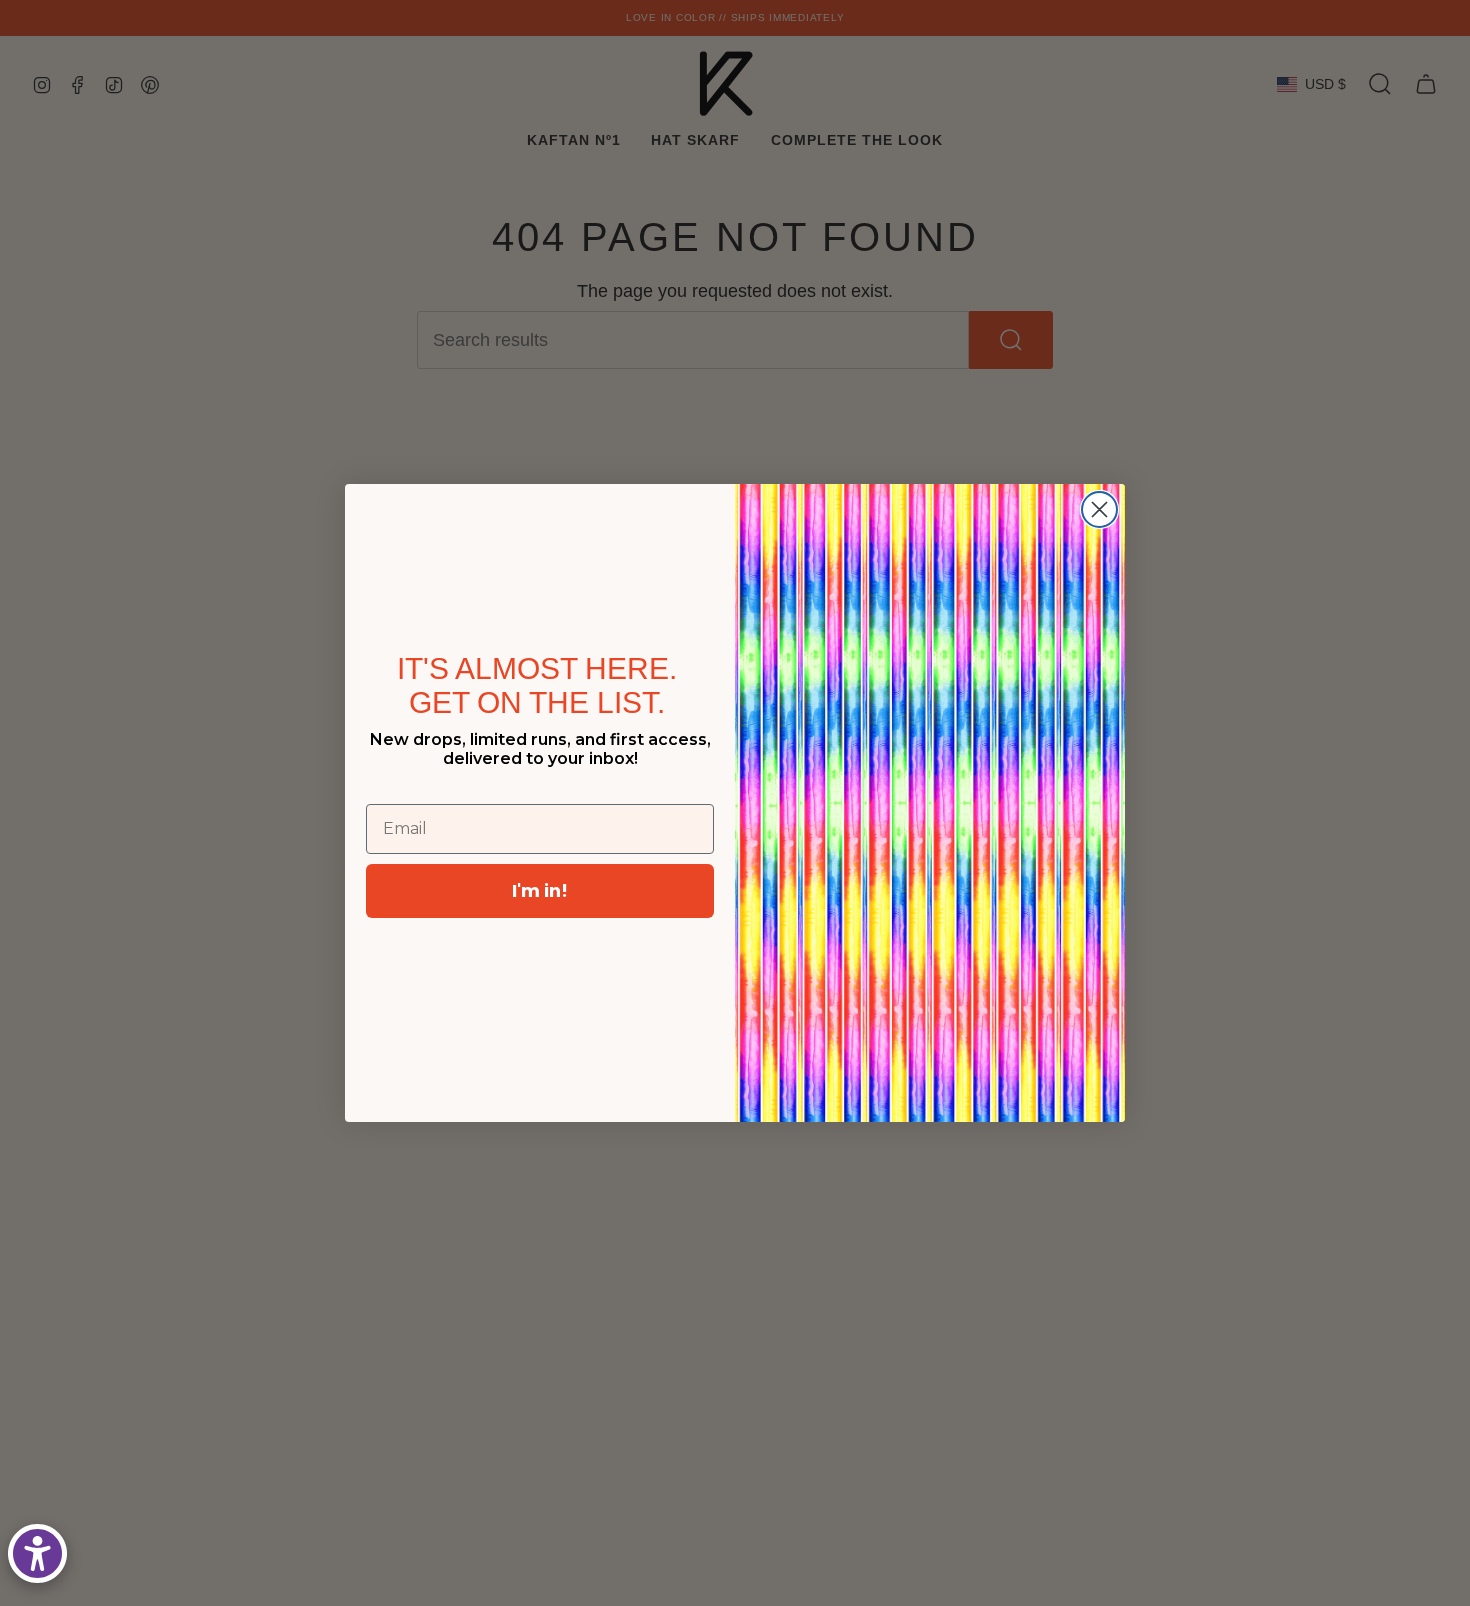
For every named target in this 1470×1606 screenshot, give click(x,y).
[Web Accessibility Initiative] (37, 1553)
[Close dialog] (1099, 509)
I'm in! (540, 890)
